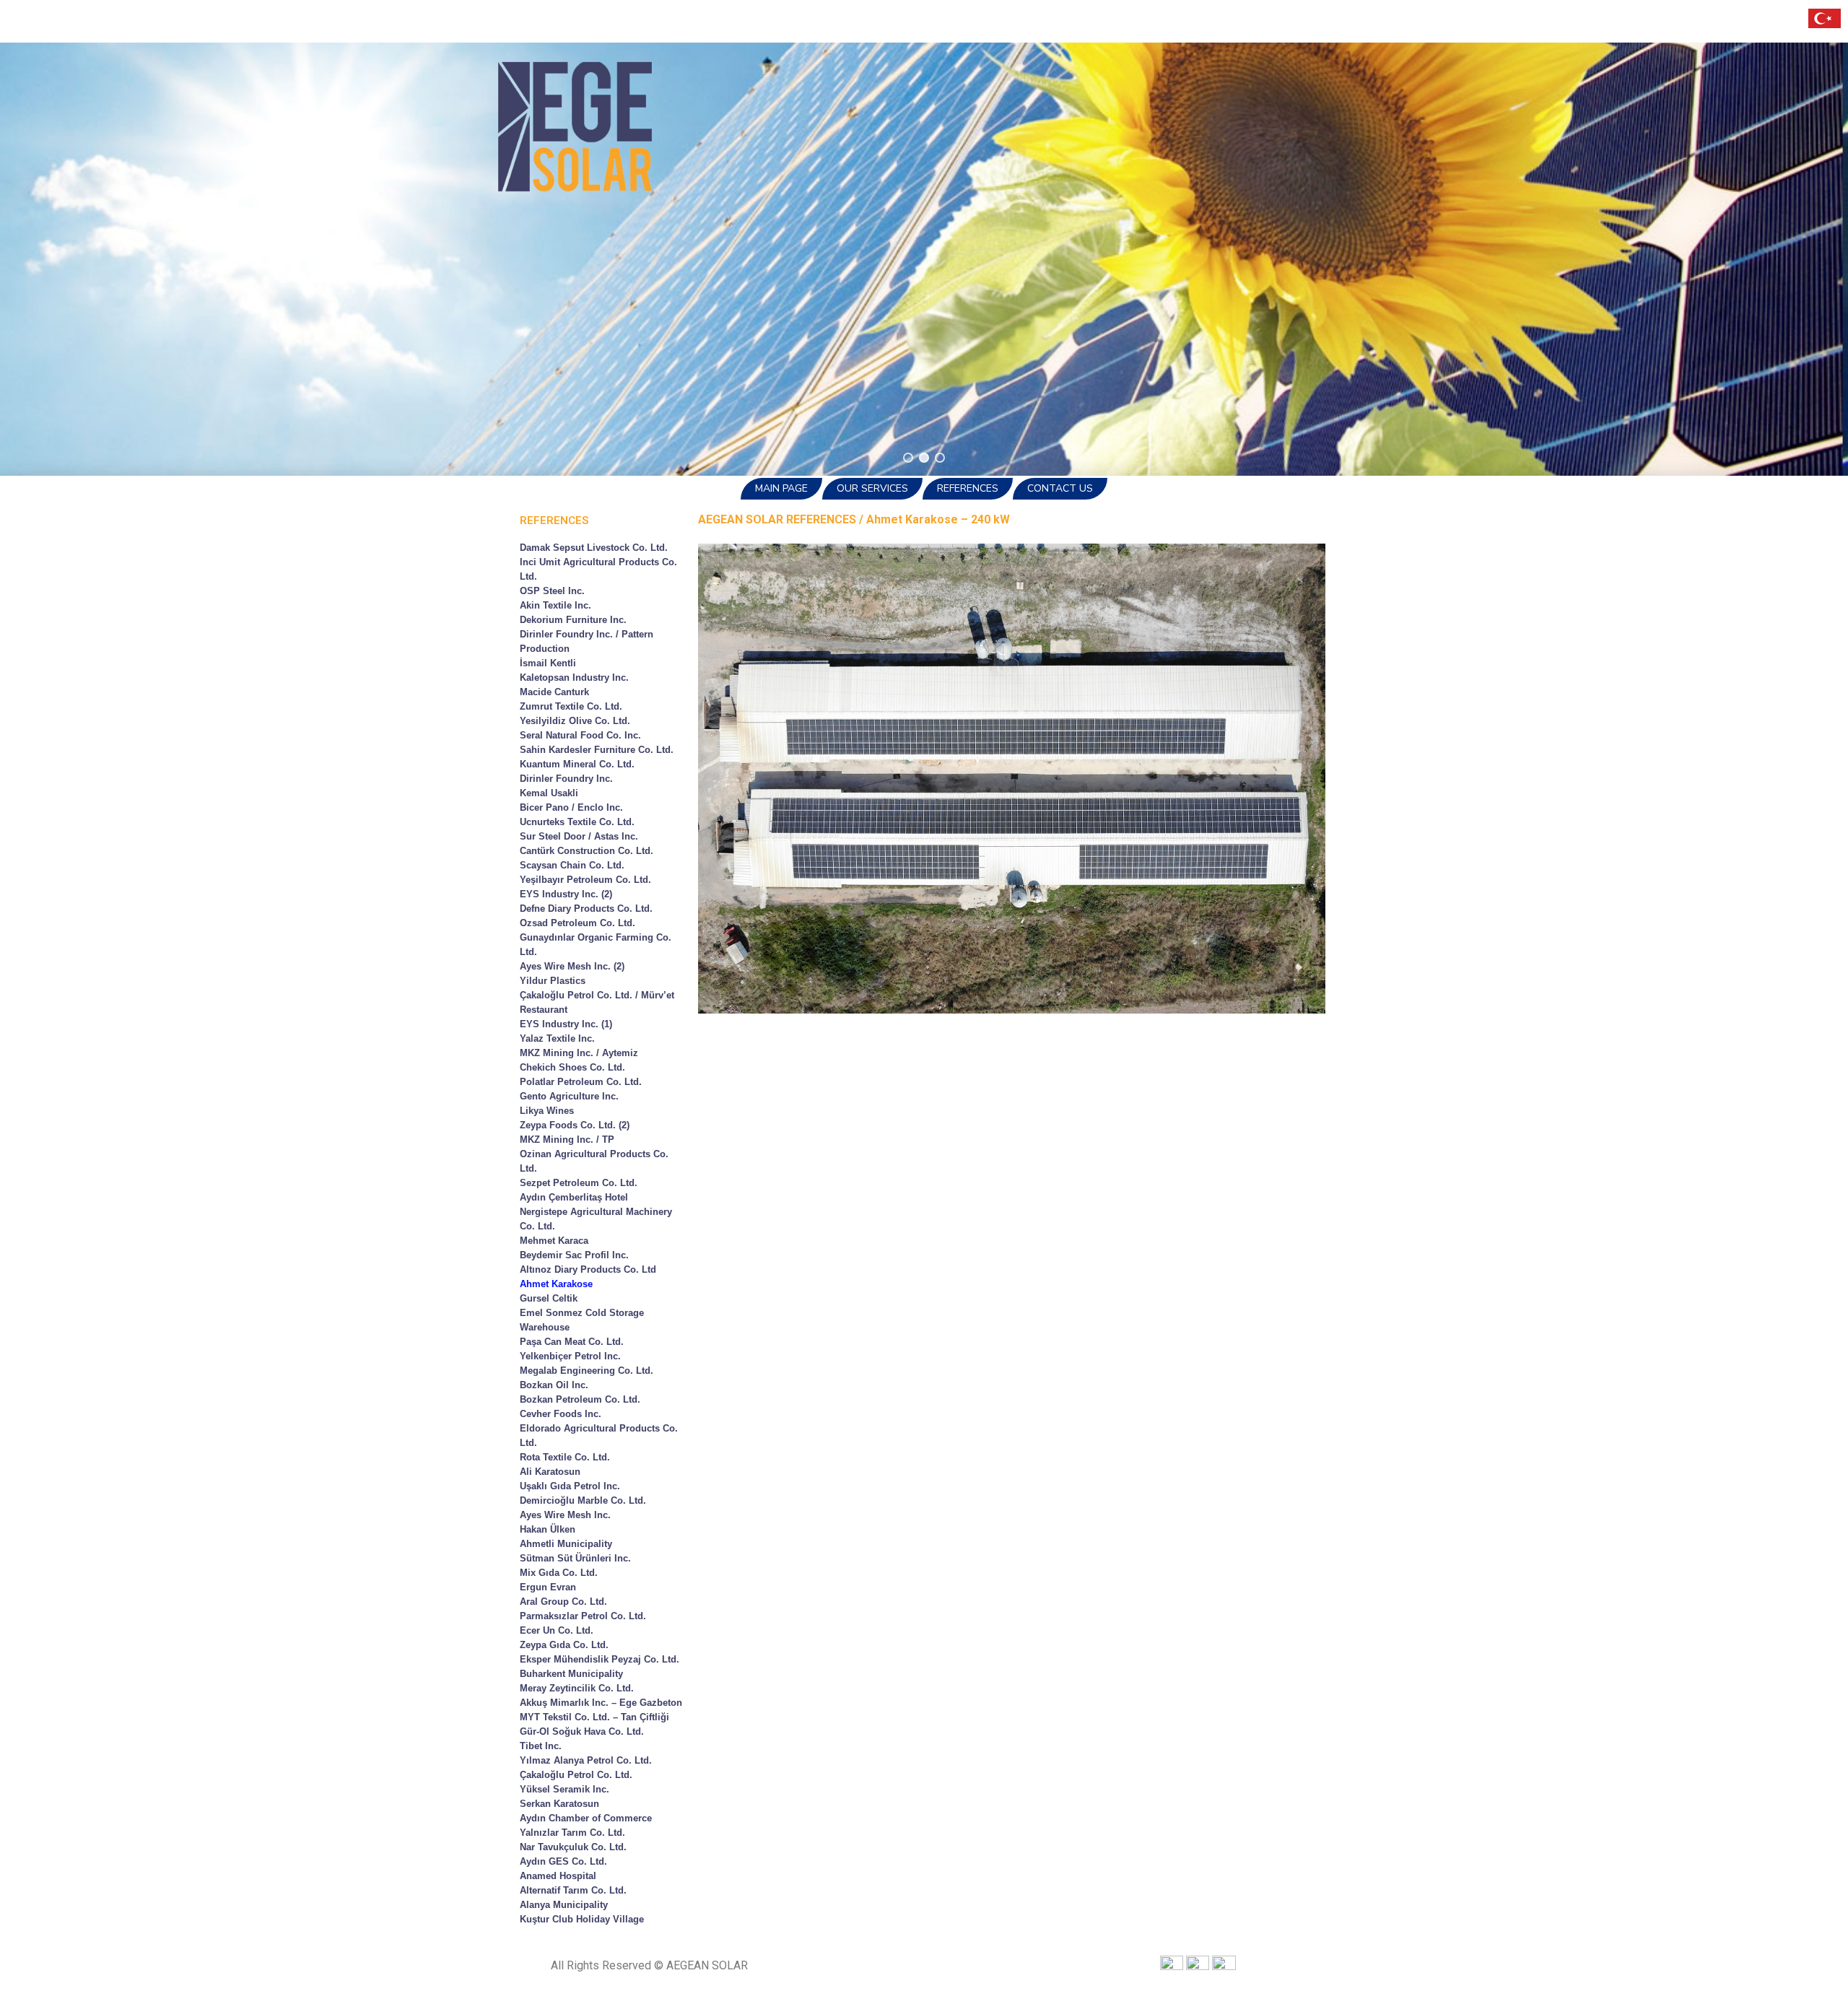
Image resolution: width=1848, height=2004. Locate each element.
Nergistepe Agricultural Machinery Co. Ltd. (596, 1219)
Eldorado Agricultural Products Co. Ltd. (599, 1436)
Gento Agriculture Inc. (569, 1096)
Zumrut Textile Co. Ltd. (571, 706)
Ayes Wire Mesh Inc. (565, 1515)
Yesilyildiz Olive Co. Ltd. (575, 721)
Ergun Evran (548, 1587)
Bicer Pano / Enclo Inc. (571, 807)
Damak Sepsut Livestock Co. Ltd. (594, 548)
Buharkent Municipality (571, 1674)
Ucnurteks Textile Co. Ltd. (577, 822)
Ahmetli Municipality (566, 1544)
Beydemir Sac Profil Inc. (574, 1255)
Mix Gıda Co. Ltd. (559, 1573)
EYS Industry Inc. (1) (566, 1024)
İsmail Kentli (548, 663)
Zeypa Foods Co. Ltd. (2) (575, 1125)
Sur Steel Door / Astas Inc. (579, 836)
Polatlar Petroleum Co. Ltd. (581, 1082)
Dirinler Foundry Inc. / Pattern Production (587, 641)
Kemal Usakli (549, 793)
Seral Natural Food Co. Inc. (580, 735)
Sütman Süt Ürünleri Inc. (575, 1558)
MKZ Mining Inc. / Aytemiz (579, 1053)
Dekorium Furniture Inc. (573, 620)
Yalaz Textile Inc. (557, 1038)
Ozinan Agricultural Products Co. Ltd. (594, 1161)
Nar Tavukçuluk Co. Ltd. (573, 1847)
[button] (908, 458)
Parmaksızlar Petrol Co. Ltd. (583, 1616)
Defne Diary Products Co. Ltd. (586, 909)
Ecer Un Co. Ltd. (557, 1630)
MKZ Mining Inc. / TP (567, 1140)
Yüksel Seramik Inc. (565, 1789)
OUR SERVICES (872, 488)
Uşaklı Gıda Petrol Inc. (570, 1486)
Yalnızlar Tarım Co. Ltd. (572, 1833)
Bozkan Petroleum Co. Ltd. (580, 1399)
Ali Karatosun (550, 1472)
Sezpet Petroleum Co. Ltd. (579, 1183)
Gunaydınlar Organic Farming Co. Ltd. (596, 945)
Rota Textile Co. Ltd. (565, 1457)
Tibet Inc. (541, 1746)
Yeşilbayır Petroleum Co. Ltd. (585, 880)
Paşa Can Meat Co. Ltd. (572, 1342)
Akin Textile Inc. (555, 605)
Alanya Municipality (564, 1905)
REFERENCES (968, 488)
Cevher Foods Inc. (561, 1414)
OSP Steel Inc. (552, 591)
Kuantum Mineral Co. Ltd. (577, 764)
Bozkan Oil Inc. (554, 1385)
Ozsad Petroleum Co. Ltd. (577, 923)
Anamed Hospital (558, 1876)
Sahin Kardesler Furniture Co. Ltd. (597, 750)
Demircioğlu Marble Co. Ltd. (583, 1500)
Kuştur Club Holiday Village (582, 1919)
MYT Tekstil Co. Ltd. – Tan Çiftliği (594, 1717)
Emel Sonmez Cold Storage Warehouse (582, 1320)
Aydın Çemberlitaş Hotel (574, 1197)
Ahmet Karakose (556, 1284)
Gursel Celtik (549, 1298)
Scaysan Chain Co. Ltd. (572, 865)
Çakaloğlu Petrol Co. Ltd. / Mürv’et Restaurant (597, 1002)
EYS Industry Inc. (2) (566, 894)
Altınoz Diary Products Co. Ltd (588, 1269)
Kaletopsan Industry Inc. (574, 678)
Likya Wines (547, 1111)
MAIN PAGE (781, 488)
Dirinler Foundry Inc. (566, 779)
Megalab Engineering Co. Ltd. (587, 1371)
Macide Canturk (554, 692)
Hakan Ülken (548, 1529)
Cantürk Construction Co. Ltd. (587, 851)
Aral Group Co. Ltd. (563, 1602)
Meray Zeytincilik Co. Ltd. (577, 1688)
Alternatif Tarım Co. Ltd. (573, 1890)
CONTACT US (1060, 488)
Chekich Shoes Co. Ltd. (572, 1067)
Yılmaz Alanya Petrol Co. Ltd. (586, 1760)
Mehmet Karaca (554, 1241)
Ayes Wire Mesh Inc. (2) (572, 966)
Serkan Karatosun (559, 1804)
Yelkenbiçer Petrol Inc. (570, 1356)
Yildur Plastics (553, 981)
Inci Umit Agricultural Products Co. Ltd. (598, 569)
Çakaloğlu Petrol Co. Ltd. (576, 1775)
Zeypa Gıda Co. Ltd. (564, 1645)
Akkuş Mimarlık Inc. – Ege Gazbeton (601, 1703)
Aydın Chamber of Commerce (586, 1818)
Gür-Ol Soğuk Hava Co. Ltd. (582, 1731)
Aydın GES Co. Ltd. (563, 1861)
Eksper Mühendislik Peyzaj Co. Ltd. (600, 1659)
